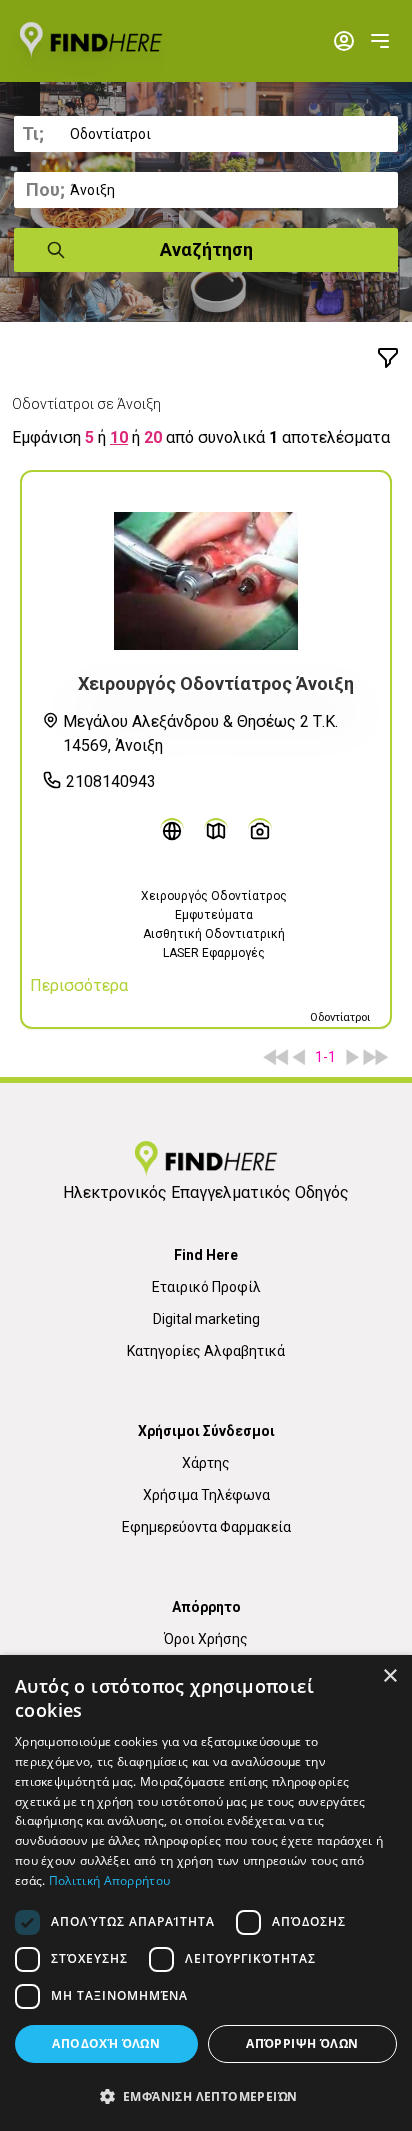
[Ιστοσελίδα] (172, 830)
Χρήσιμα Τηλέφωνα (206, 1495)
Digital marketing (206, 1319)
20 (153, 437)
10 (119, 437)
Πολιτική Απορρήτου (109, 1880)
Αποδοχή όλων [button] (106, 2043)
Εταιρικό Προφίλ (206, 1287)
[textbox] (206, 134)
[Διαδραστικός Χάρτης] (216, 830)
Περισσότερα (79, 985)
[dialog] (206, 1893)
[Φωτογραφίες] (260, 830)
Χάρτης (206, 1463)
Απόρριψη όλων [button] (302, 2043)
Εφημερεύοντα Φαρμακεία (206, 1527)
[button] (206, 2096)
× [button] (389, 1676)
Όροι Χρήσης (206, 1639)
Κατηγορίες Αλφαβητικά (206, 1351)
